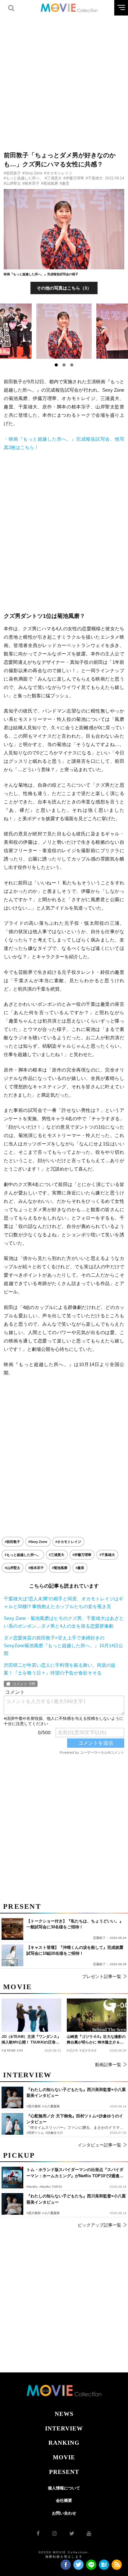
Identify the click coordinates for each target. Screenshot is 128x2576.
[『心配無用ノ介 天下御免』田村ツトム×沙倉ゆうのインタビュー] (12, 2124)
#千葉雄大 (94, 178)
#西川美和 (34, 2213)
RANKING (64, 2443)
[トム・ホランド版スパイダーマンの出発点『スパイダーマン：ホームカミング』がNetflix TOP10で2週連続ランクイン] (12, 2178)
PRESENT (64, 2472)
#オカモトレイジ (58, 173)
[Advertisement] (64, 79)
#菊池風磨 (50, 183)
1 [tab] (56, 365)
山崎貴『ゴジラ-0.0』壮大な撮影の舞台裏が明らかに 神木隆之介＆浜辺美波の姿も (96, 2040)
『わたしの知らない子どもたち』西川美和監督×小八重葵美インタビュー (76, 2199)
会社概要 (64, 2500)
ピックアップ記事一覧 (99, 2225)
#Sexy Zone (32, 173)
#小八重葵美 (51, 2213)
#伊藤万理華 (74, 178)
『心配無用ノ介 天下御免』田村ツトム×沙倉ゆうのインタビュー (75, 2119)
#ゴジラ (72, 2050)
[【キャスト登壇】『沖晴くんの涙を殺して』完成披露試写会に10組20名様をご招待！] (12, 1955)
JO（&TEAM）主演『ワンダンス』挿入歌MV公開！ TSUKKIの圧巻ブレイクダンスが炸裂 (31, 2040)
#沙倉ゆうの (54, 2133)
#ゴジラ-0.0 (88, 2050)
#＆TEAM (8, 2050)
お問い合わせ (64, 2513)
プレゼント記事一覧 (102, 1976)
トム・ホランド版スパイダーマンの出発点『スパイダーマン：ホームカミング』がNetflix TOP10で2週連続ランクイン (75, 2173)
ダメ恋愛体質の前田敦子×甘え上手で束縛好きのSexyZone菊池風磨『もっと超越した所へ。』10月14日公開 (63, 1645)
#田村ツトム (35, 2133)
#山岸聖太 (12, 183)
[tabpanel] (64, 331)
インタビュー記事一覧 (99, 2145)
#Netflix (32, 2187)
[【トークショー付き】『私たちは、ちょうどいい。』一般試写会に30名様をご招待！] (12, 1929)
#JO (20, 2050)
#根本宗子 (31, 183)
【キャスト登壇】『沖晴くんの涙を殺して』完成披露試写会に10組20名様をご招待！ (75, 1951)
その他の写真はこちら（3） (64, 288)
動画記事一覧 (108, 2065)
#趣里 (64, 183)
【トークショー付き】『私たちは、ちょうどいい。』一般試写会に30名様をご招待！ (75, 1924)
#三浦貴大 (53, 178)
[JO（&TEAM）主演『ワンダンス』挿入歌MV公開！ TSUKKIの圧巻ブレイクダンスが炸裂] (31, 2015)
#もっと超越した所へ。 (23, 178)
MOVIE (64, 2457)
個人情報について (64, 2488)
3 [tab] (72, 365)
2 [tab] (64, 365)
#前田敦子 (12, 173)
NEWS (64, 2414)
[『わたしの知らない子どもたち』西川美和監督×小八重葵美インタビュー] (12, 2204)
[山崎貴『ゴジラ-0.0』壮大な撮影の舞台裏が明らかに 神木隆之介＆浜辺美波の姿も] (97, 2015)
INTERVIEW (64, 2428)
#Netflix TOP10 (51, 2187)
